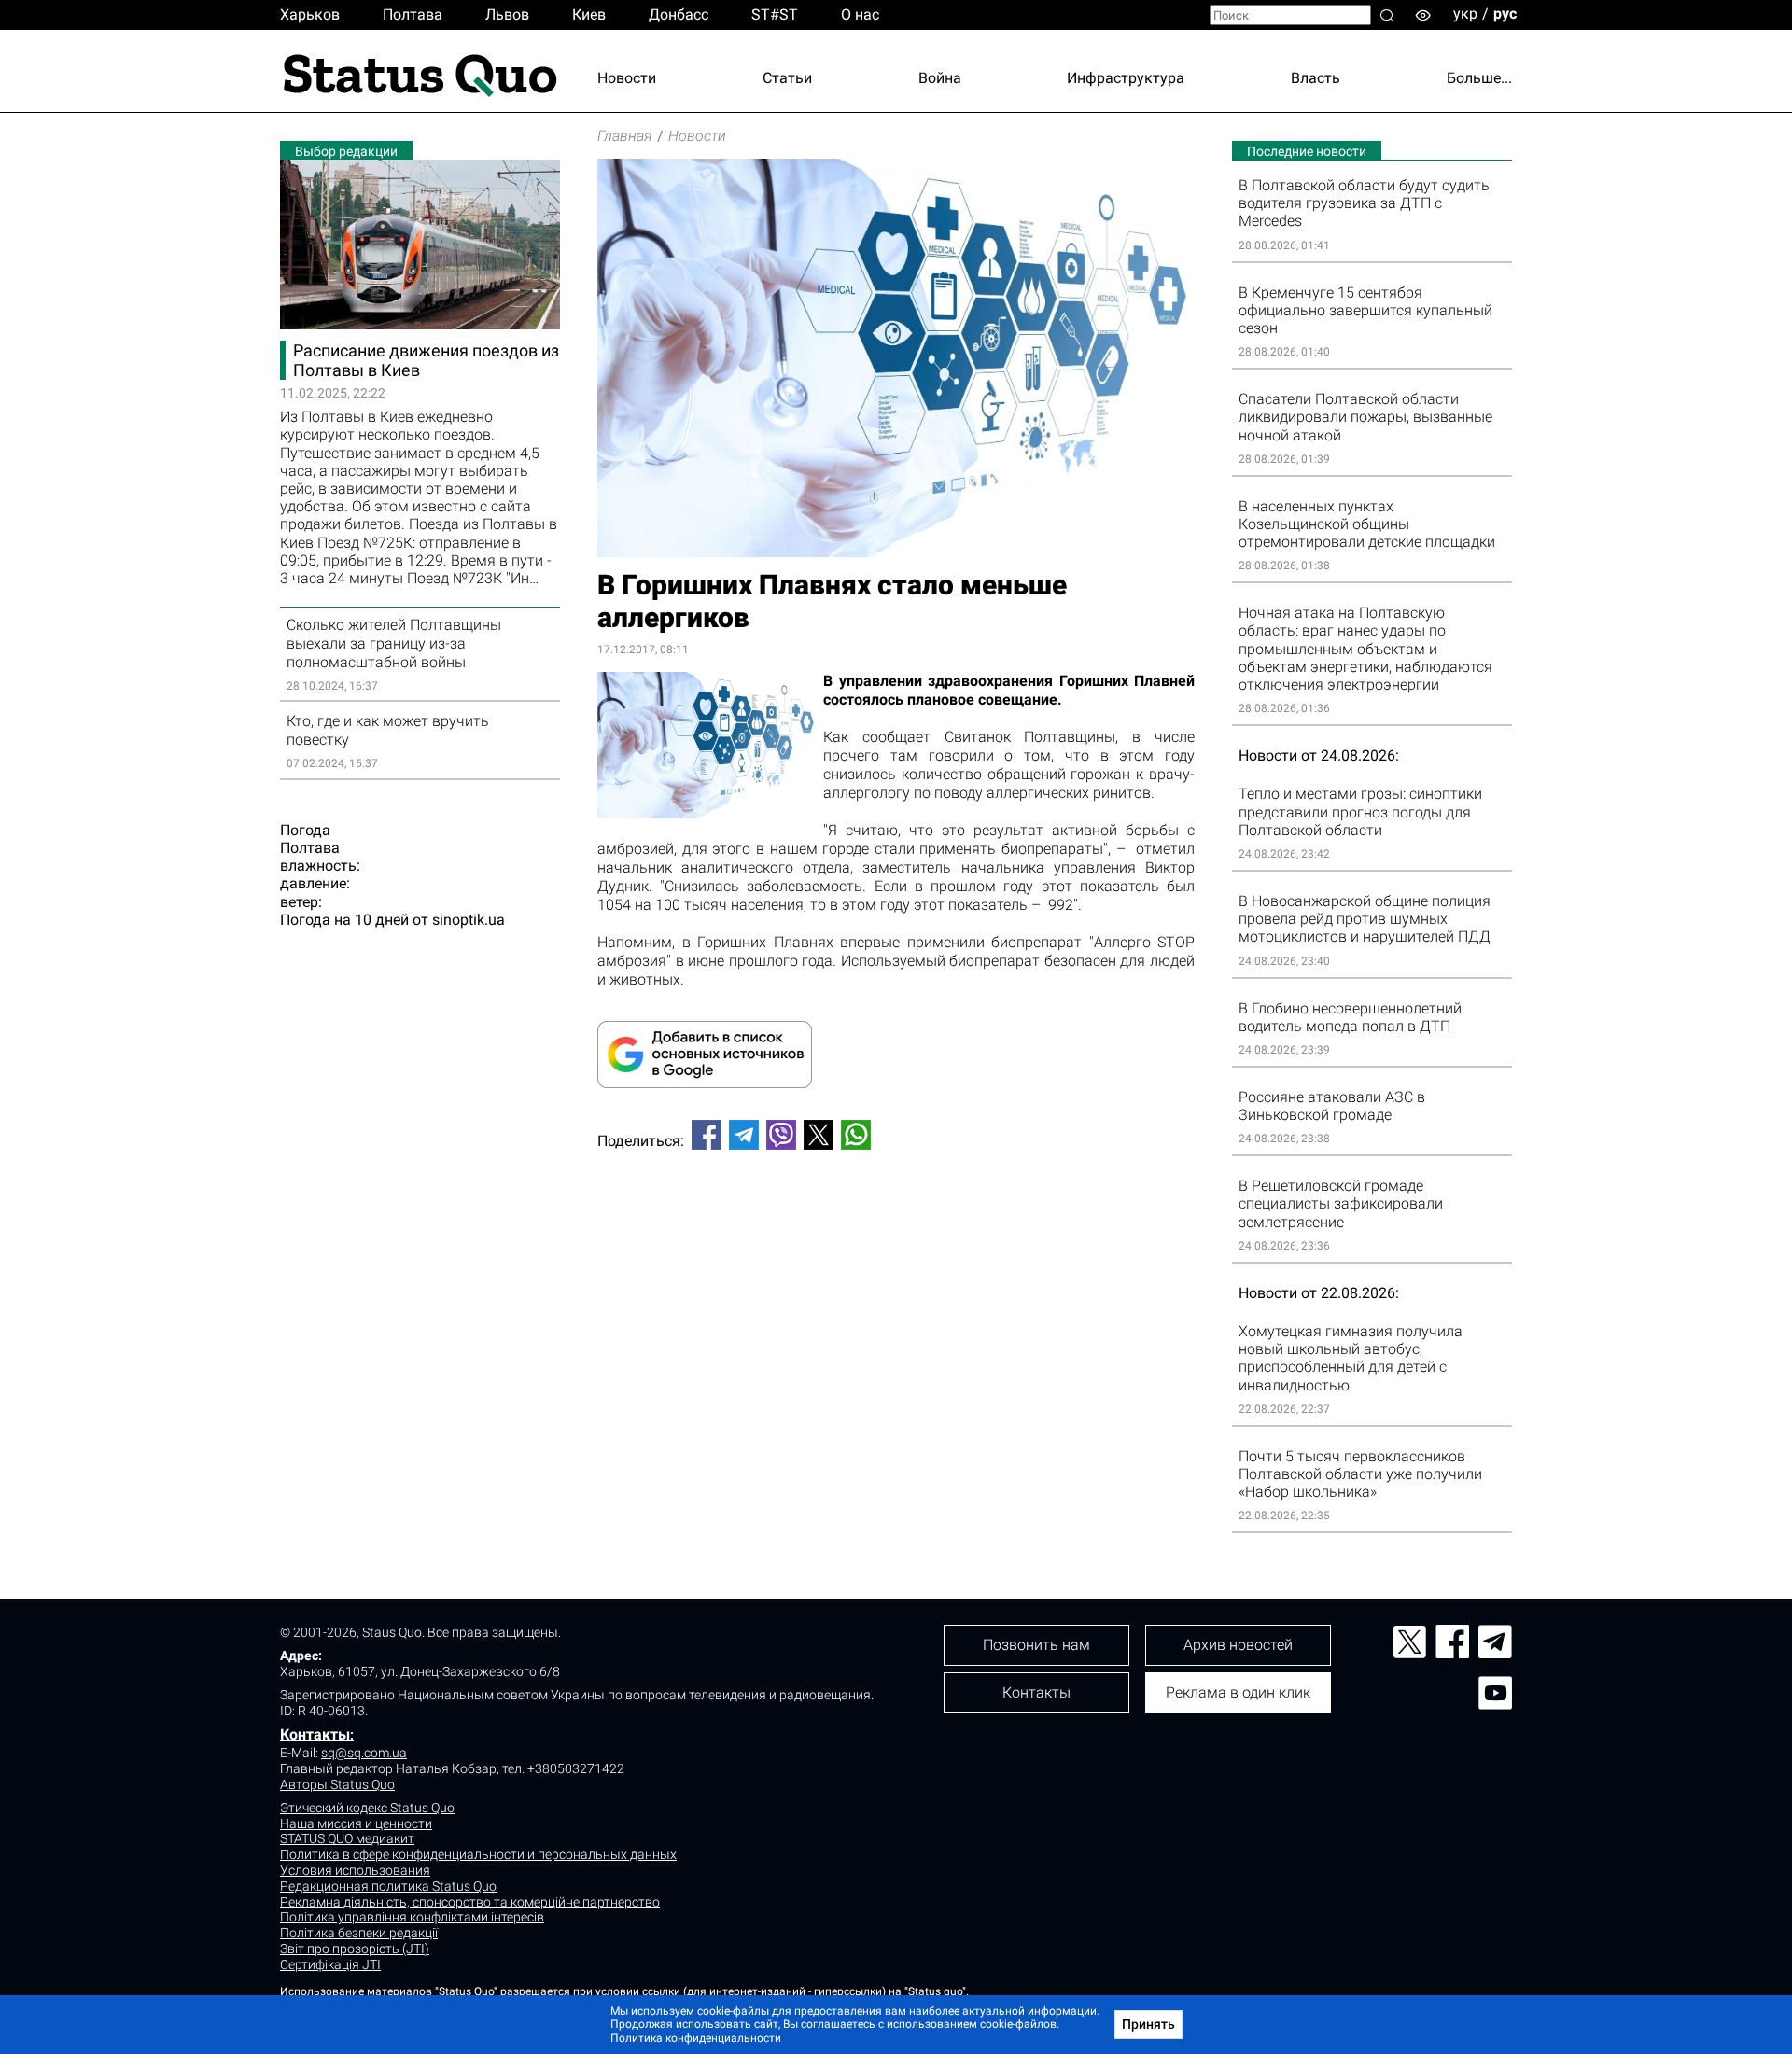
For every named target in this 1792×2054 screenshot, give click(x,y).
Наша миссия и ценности (356, 1823)
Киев (589, 14)
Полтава (413, 14)
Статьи (787, 78)
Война (940, 78)
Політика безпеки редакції (359, 1933)
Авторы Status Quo (337, 1784)
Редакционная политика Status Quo (388, 1886)
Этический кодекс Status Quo (367, 1808)
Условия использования (355, 1870)
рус (1505, 14)
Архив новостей (1238, 1645)
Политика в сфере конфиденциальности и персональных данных (478, 1854)
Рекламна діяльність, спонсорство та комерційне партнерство (470, 1902)
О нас (860, 14)
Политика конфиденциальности (696, 2038)
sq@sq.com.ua (364, 1753)
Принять (1148, 2024)
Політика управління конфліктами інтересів (412, 1917)
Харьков (310, 14)
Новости (627, 78)
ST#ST (775, 14)
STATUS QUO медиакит (347, 1838)
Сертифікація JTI (330, 1964)
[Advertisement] (896, 1226)
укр (1465, 14)
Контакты (315, 1734)
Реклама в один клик (1238, 1692)
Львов (507, 14)
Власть (1316, 78)
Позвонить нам (1036, 1645)
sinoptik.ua (469, 920)
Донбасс (679, 14)
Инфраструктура (1126, 78)
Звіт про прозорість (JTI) (355, 1949)
